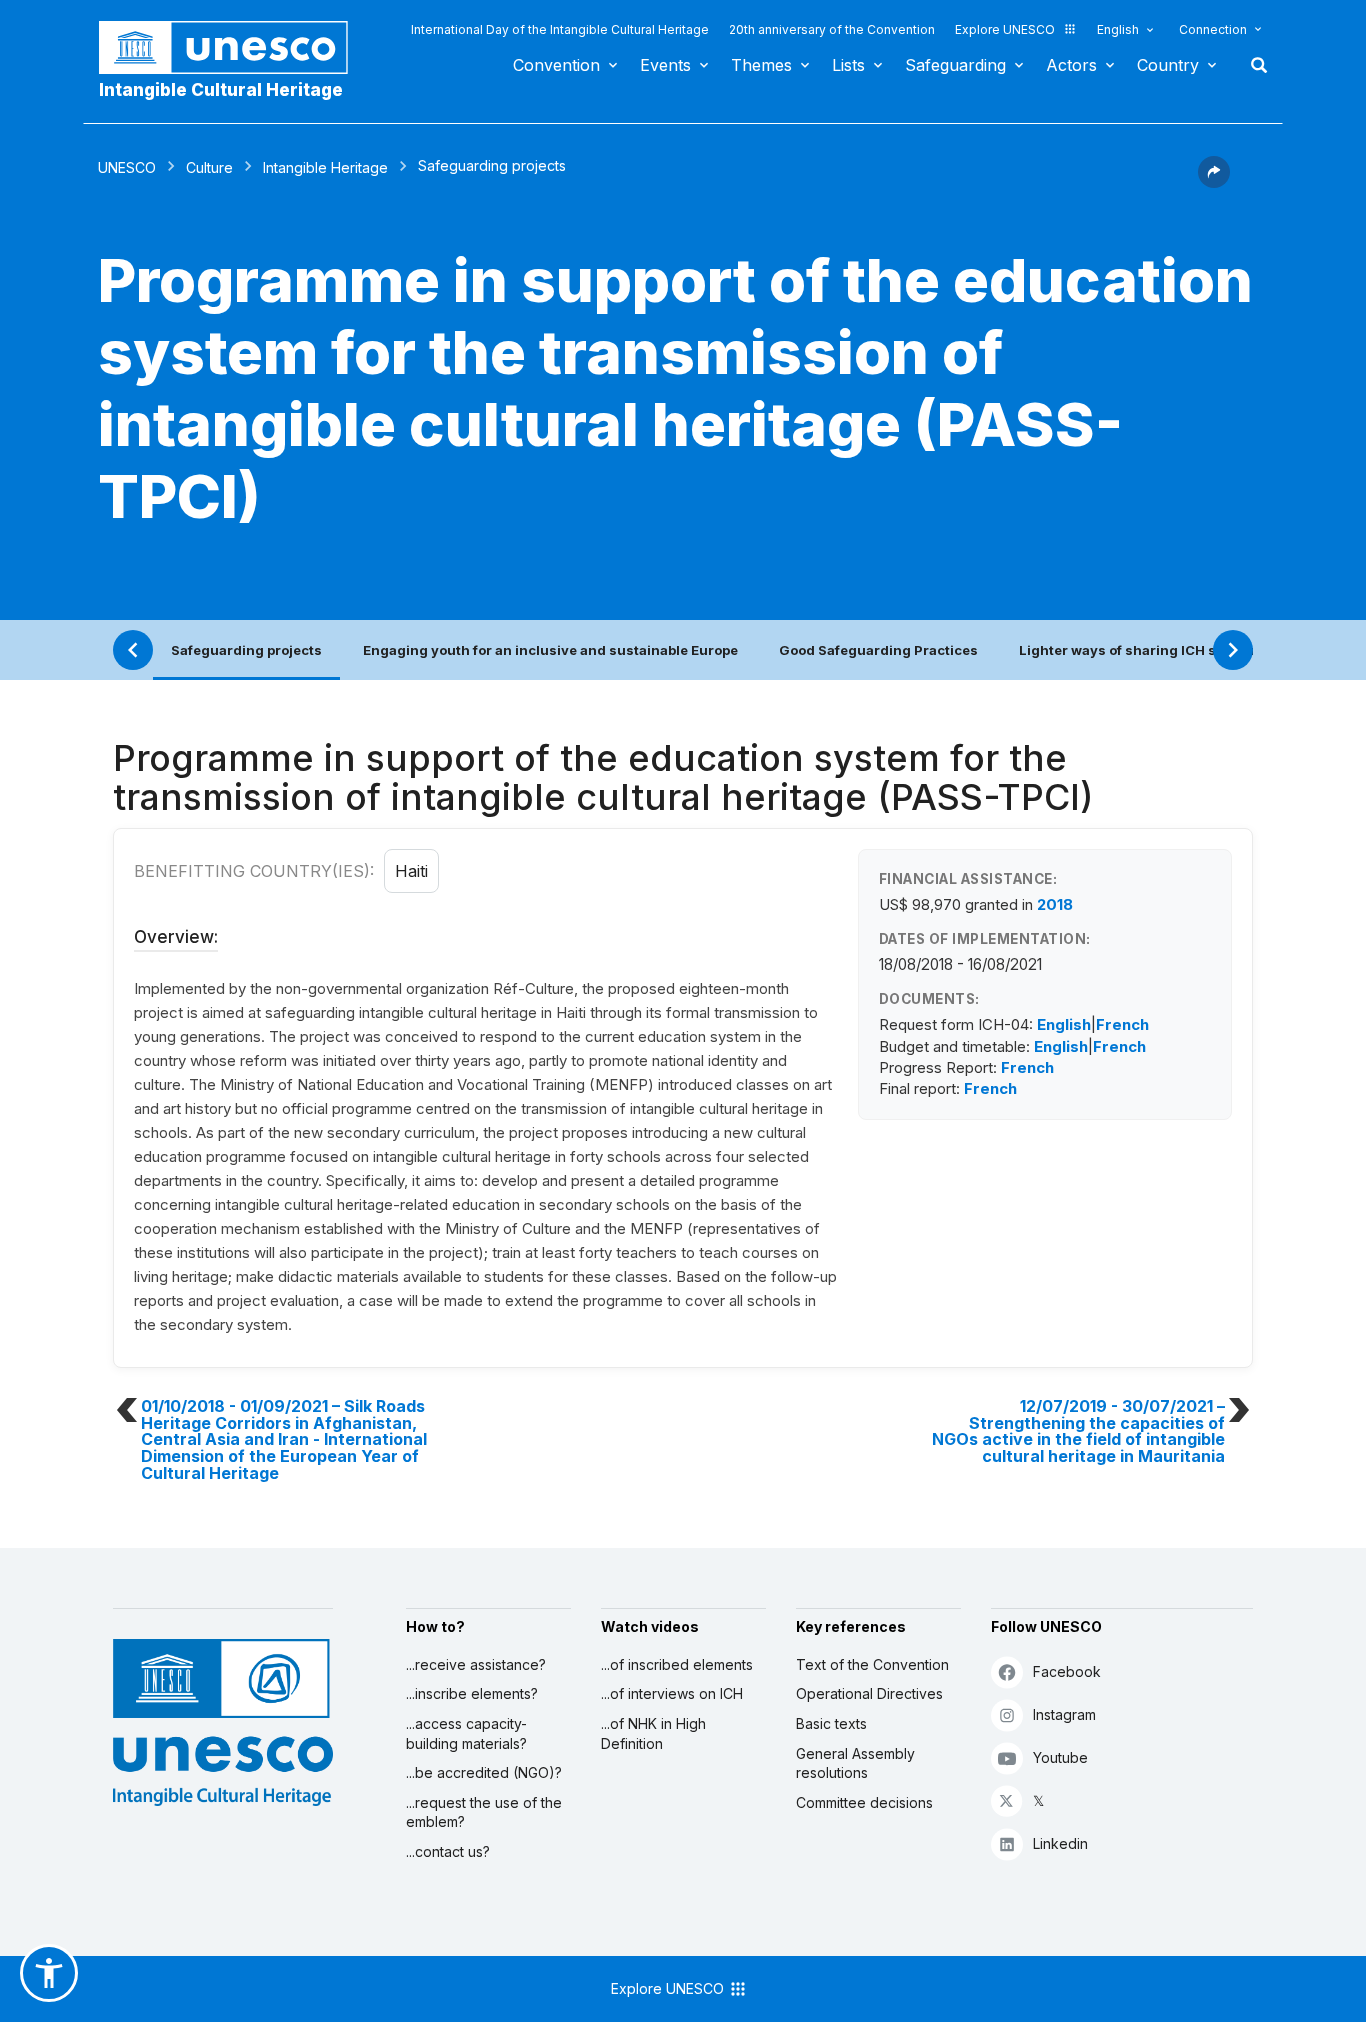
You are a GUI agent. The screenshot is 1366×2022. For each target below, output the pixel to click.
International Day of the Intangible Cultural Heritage (560, 29)
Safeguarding (955, 65)
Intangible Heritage (325, 167)
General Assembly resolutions (855, 1763)
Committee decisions (864, 1802)
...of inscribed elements (677, 1664)
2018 (1055, 904)
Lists (848, 65)
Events (665, 65)
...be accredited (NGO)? (484, 1772)
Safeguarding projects (246, 650)
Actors (1071, 65)
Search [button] (1253, 65)
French (1122, 1024)
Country (1168, 65)
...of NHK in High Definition (653, 1733)
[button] (1214, 182)
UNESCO (127, 167)
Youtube (1060, 1757)
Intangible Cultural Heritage (221, 90)
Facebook (1067, 1671)
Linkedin (1060, 1843)
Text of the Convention (872, 1664)
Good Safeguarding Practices (878, 650)
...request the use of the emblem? (484, 1812)
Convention (556, 65)
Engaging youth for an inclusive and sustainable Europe (550, 650)
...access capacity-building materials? (466, 1733)
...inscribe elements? (472, 1693)
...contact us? (448, 1851)
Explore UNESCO (1005, 29)
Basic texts (831, 1723)
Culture (209, 167)
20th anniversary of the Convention (832, 29)
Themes (761, 65)
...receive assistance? (476, 1664)
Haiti (411, 871)
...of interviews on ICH (672, 1693)
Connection (1213, 29)
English (1118, 29)
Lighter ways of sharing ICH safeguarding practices (1192, 650)
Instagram (1064, 1714)
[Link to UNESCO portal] (234, 47)
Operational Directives (869, 1693)
